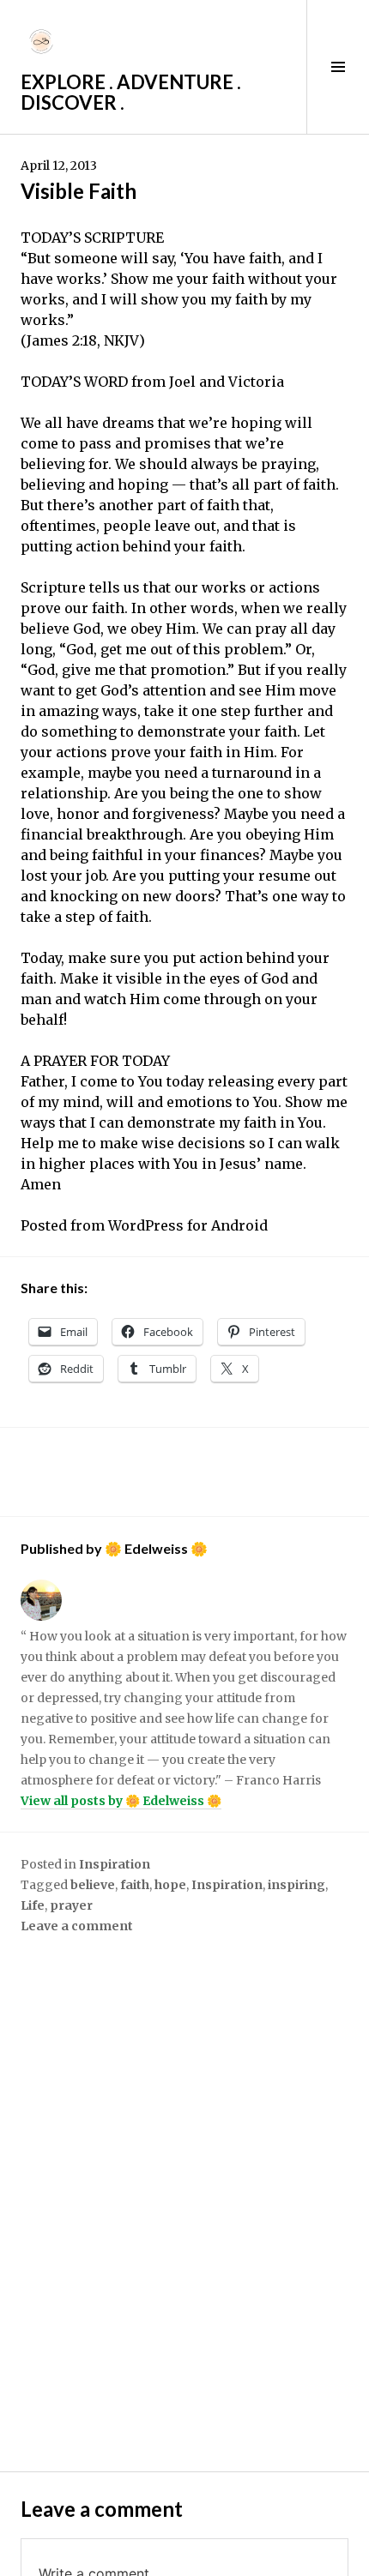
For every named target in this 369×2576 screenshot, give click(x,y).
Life (33, 1905)
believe (93, 1885)
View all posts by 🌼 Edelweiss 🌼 (121, 1801)
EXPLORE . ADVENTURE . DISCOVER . (131, 92)
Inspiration (115, 1864)
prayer (71, 1905)
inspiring (296, 1885)
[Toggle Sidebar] (338, 67)
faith (135, 1885)
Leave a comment (77, 1926)
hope (170, 1885)
